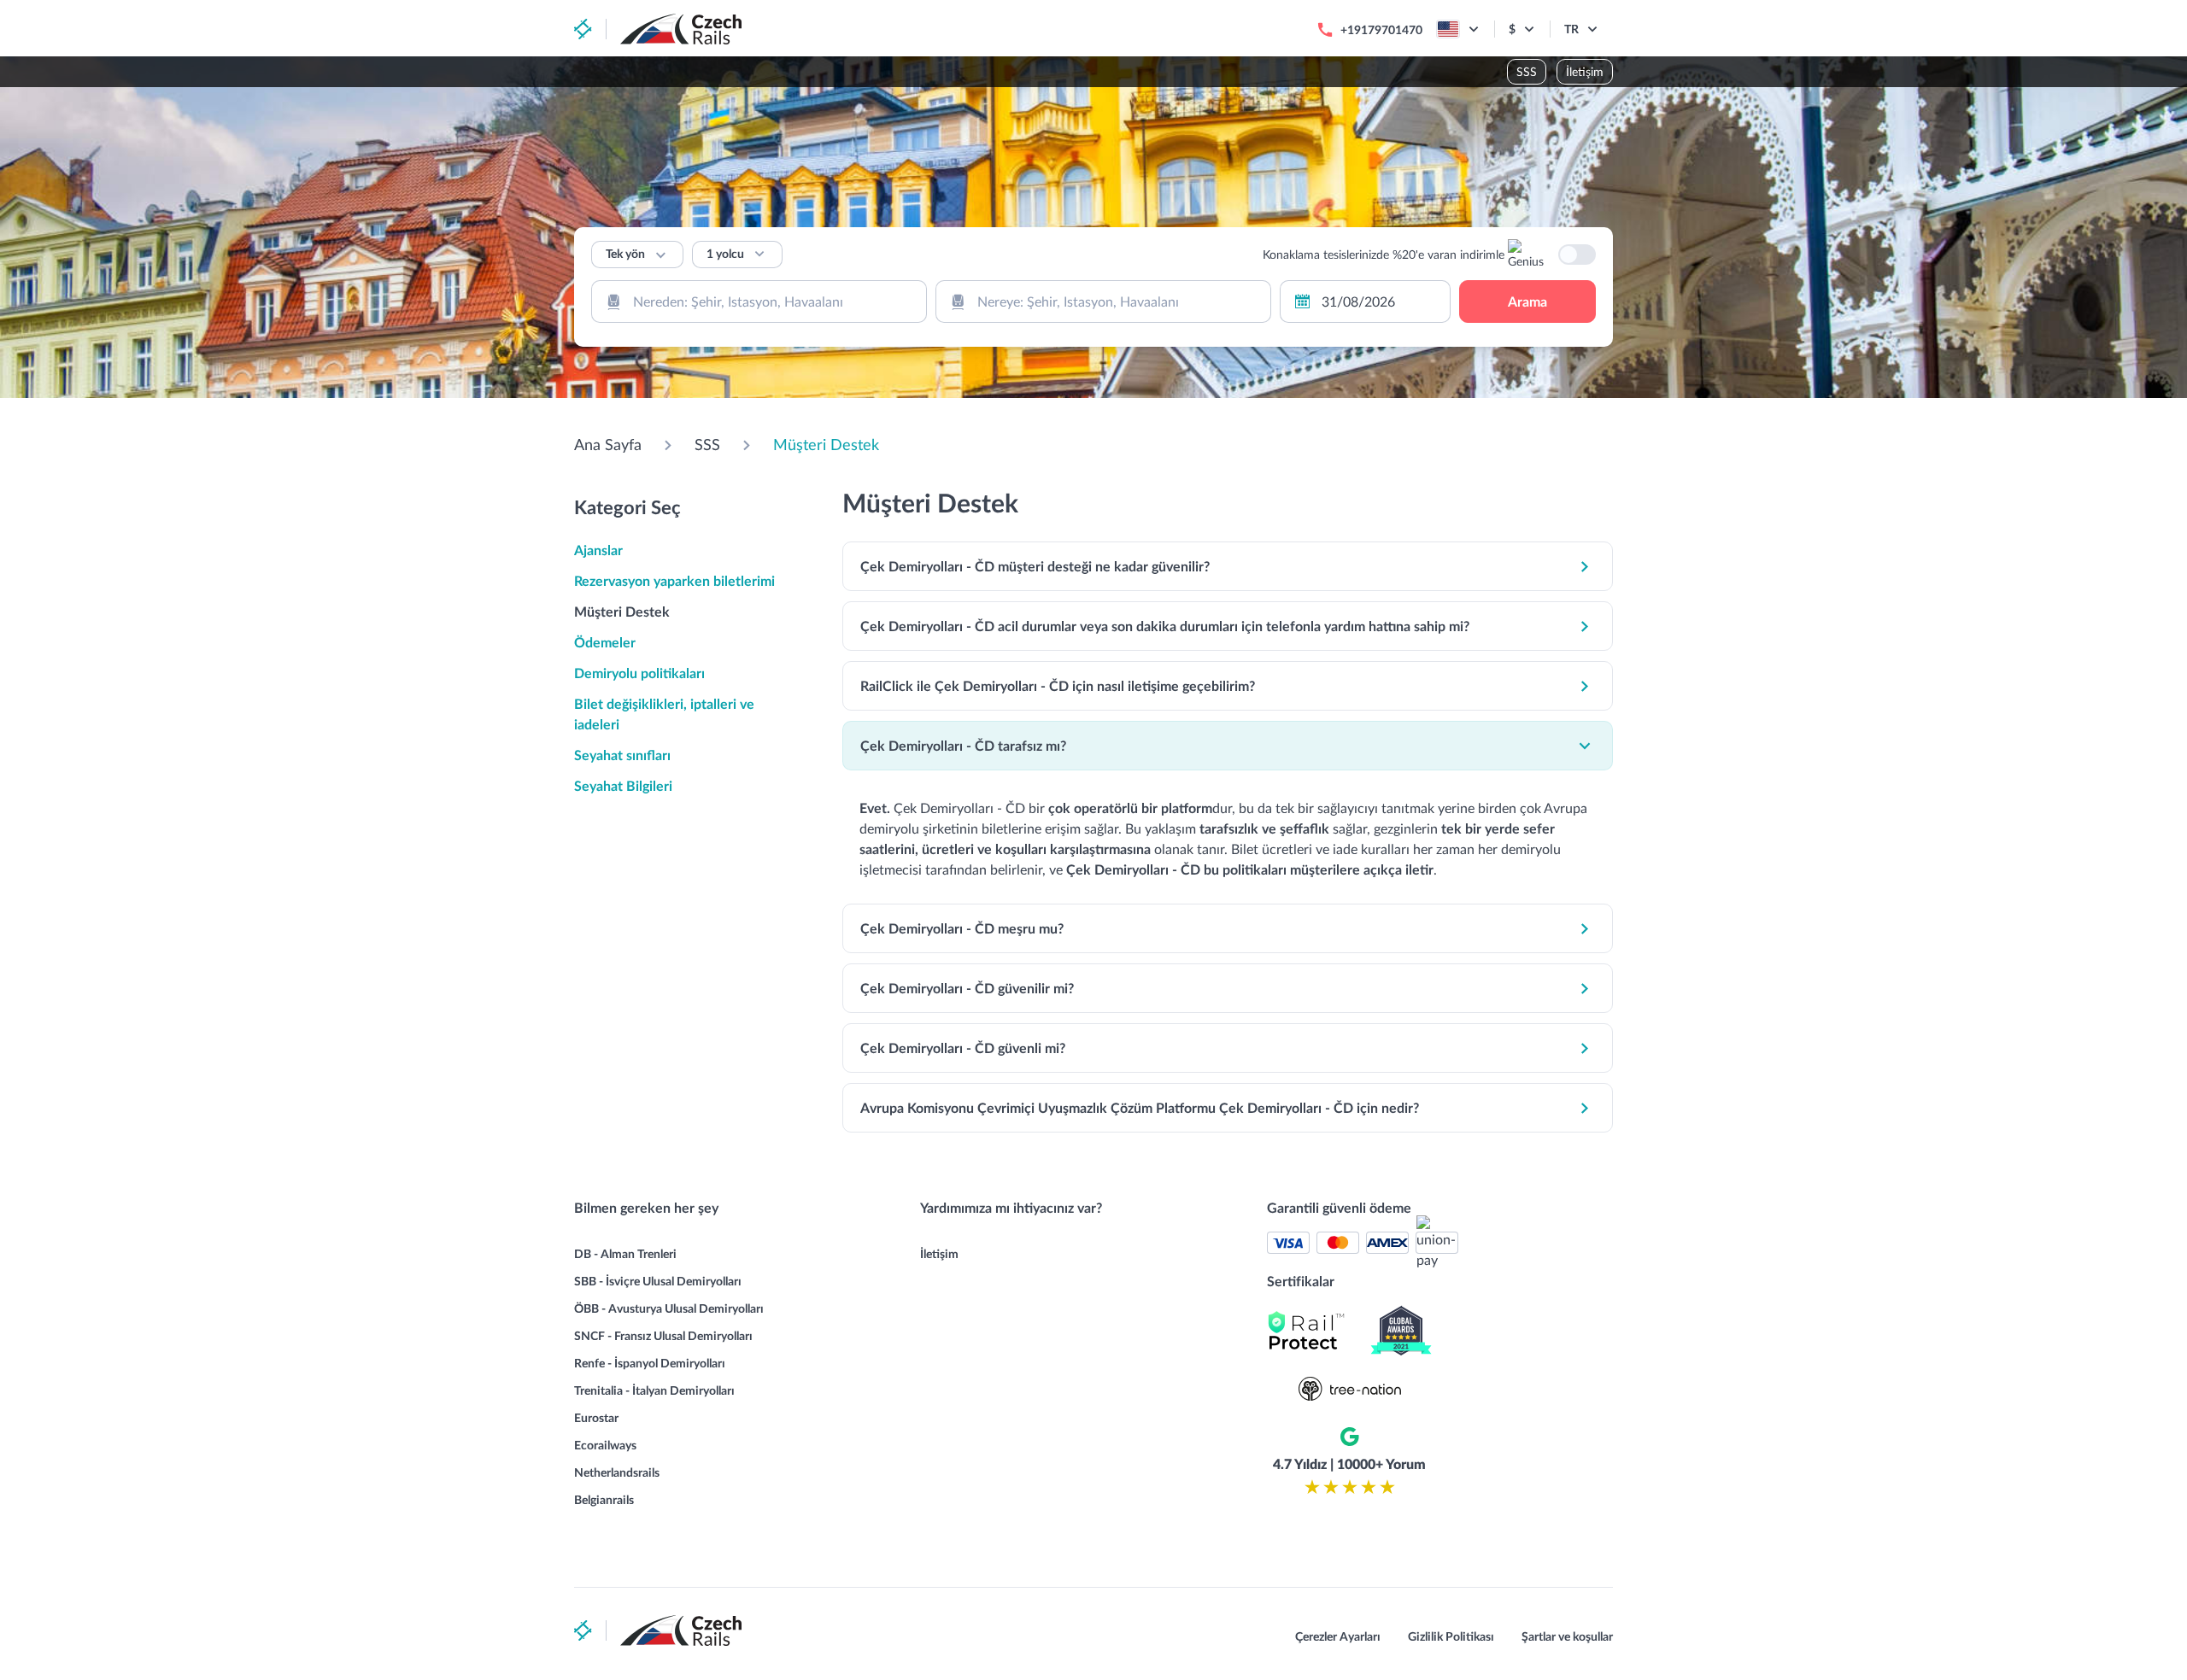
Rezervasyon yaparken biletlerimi (674, 580)
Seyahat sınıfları (622, 755)
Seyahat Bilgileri (623, 785)
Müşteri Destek (826, 444)
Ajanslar (598, 550)
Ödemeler (605, 642)
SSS (1527, 71)
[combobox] (759, 301)
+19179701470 (1381, 29)
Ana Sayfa (608, 444)
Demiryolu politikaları (639, 673)
